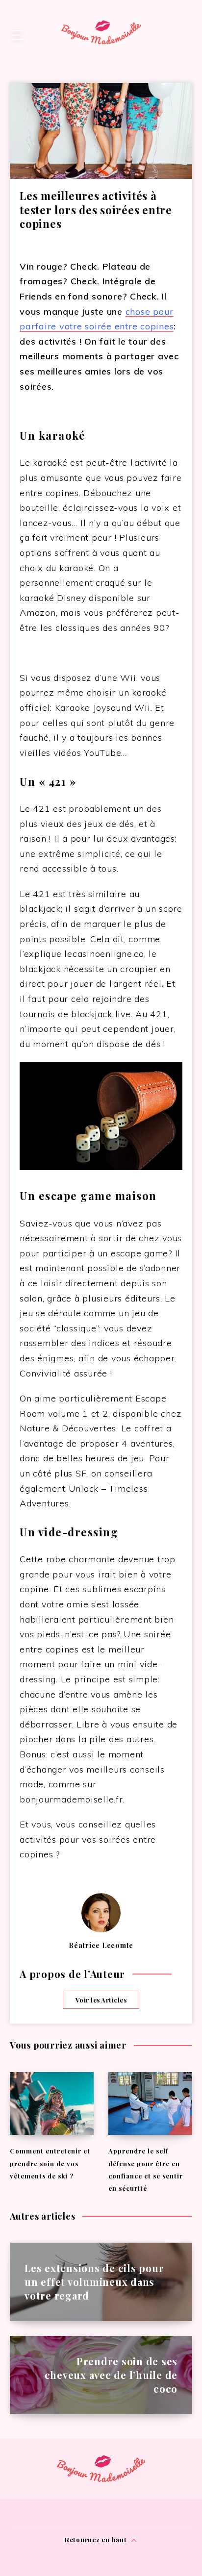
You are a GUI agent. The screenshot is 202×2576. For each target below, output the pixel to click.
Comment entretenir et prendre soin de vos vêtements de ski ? (50, 2163)
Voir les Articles (101, 2000)
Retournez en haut (97, 2539)
